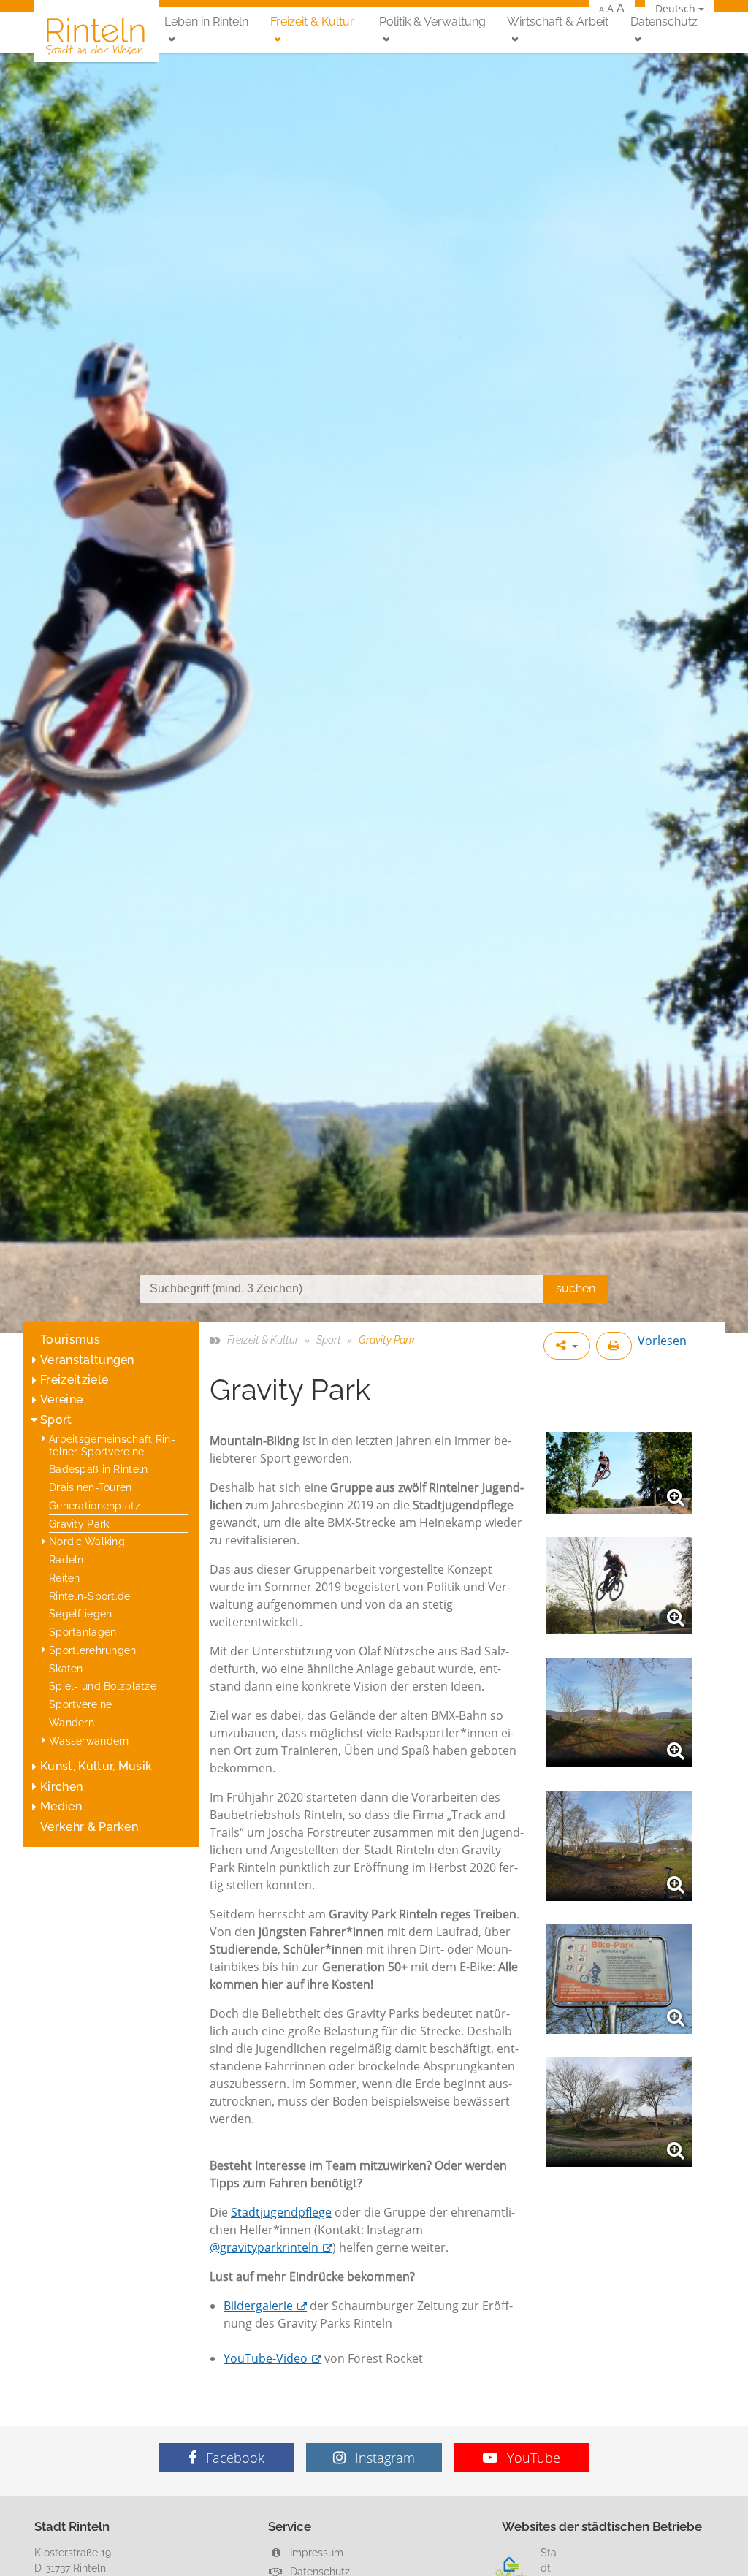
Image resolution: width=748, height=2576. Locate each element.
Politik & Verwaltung (432, 22)
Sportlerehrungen (93, 1650)
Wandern (72, 1722)
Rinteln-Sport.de (90, 1596)
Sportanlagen (83, 1632)
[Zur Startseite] (96, 35)
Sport (56, 1420)
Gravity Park (79, 1524)
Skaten (66, 1668)
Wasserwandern (89, 1741)
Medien (61, 1806)
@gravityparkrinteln (264, 2247)
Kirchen (61, 1787)
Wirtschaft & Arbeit (558, 22)
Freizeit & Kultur (312, 22)
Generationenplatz (95, 1505)
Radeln (66, 1559)
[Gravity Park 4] (619, 1712)
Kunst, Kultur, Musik (96, 1766)
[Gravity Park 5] (619, 1979)
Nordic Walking (87, 1541)
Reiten (65, 1578)
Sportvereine (80, 1704)
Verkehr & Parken (89, 1827)
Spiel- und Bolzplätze (103, 1686)
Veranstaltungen (87, 1360)
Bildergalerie (258, 2306)
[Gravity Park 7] (619, 1473)
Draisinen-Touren (91, 1487)
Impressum (315, 2552)
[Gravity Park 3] (619, 2112)
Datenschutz (664, 22)
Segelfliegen (80, 1613)
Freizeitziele (74, 1380)
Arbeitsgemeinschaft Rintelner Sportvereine (112, 1445)
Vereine (61, 1399)
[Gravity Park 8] (619, 1586)
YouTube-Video (266, 2358)
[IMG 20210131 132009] (619, 1845)
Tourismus (70, 1340)
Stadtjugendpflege (281, 2212)
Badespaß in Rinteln (98, 1469)
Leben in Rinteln (206, 22)
